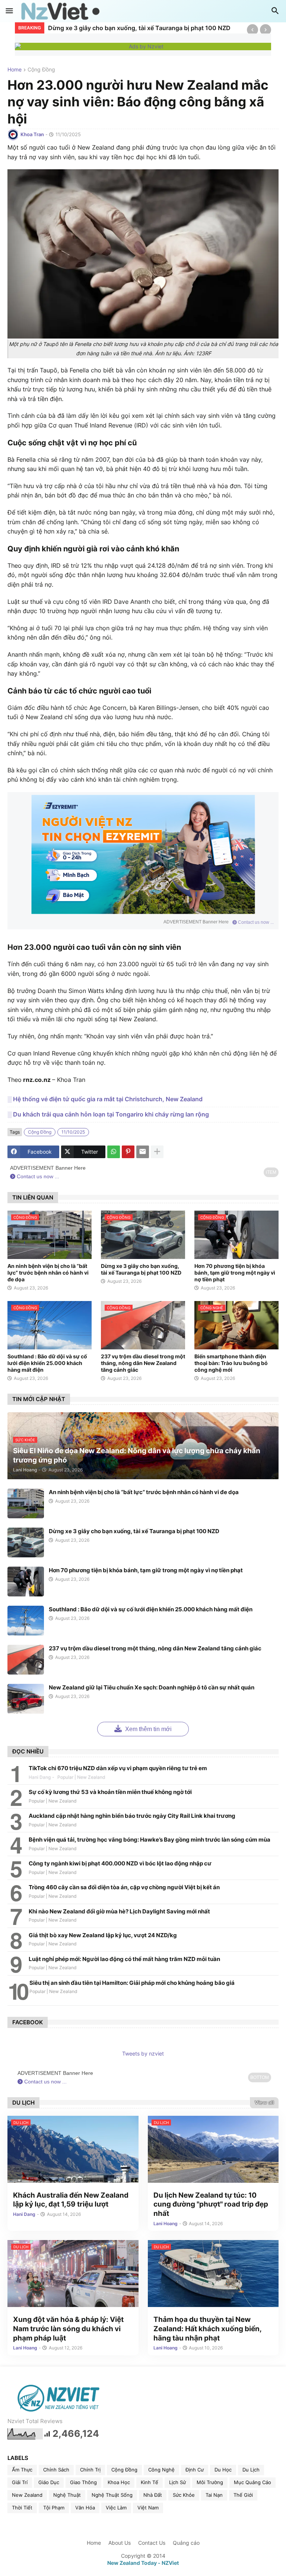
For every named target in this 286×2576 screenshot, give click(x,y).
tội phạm (54, 2508)
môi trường (210, 2482)
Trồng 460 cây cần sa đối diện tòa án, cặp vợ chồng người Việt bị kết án (124, 1887)
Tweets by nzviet (143, 2053)
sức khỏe (184, 2495)
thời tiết (22, 2508)
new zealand (27, 2495)
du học (223, 2470)
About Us (120, 2543)
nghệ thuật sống (112, 2495)
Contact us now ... (255, 922)
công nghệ (161, 2470)
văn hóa (85, 2508)
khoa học (119, 2482)
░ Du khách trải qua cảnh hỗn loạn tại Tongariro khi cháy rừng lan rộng (108, 1114)
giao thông (83, 2482)
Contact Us (152, 2543)
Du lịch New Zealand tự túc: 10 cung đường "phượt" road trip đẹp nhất (211, 2204)
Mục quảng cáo (252, 2482)
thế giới (243, 2495)
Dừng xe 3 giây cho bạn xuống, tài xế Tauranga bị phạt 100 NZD (141, 1269)
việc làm (116, 2508)
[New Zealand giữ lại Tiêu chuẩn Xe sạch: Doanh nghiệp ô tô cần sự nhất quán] (26, 1699)
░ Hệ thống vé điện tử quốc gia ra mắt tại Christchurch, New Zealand (105, 1099)
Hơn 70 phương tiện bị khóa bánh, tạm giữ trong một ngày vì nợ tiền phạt (146, 28)
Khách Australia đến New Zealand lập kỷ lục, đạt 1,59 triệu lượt (71, 2200)
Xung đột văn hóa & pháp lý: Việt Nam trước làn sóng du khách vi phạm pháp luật (68, 2329)
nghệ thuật (67, 2495)
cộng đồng (41, 70)
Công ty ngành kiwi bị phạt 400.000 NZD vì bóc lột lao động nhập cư (120, 1863)
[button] (9, 11)
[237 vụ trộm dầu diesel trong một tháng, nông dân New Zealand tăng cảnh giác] (26, 1660)
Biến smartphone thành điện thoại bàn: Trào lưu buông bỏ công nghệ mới (231, 1363)
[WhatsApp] (114, 1152)
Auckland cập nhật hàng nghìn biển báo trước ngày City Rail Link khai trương (132, 1816)
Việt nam (148, 2508)
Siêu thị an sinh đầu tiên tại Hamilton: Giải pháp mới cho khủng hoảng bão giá (132, 1983)
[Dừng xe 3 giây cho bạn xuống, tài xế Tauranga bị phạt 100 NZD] (26, 1542)
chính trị (90, 2470)
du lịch (251, 2470)
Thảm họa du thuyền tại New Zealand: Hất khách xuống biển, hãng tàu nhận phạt (207, 2329)
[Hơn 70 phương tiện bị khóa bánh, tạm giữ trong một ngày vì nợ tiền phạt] (26, 1582)
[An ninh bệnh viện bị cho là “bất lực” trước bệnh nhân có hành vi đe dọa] (26, 1503)
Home (15, 70)
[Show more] (157, 1152)
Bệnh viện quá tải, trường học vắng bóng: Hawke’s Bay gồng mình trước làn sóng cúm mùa (150, 1840)
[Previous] (252, 30)
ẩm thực (22, 2470)
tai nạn (214, 2495)
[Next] (266, 30)
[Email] (143, 1152)
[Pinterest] (128, 1152)
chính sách (56, 2470)
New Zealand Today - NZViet (143, 2563)
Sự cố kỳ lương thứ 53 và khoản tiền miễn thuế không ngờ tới (110, 1792)
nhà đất (153, 2495)
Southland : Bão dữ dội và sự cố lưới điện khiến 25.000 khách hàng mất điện (47, 1363)
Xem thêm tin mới (148, 1729)
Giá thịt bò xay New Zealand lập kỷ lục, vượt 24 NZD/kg (103, 1935)
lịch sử (177, 2482)
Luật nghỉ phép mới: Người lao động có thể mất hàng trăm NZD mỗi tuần (124, 1959)
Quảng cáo (186, 2543)
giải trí (20, 2482)
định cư (195, 2470)
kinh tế (150, 2482)
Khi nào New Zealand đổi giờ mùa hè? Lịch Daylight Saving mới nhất (119, 1911)
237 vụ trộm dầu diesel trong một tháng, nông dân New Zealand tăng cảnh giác (143, 1363)
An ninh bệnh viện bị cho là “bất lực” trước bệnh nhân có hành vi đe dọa (48, 1273)
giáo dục (49, 2482)
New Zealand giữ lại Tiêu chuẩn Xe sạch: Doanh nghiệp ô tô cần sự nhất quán (152, 1687)
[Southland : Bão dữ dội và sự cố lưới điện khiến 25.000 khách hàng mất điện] (26, 1621)
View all (264, 2102)
